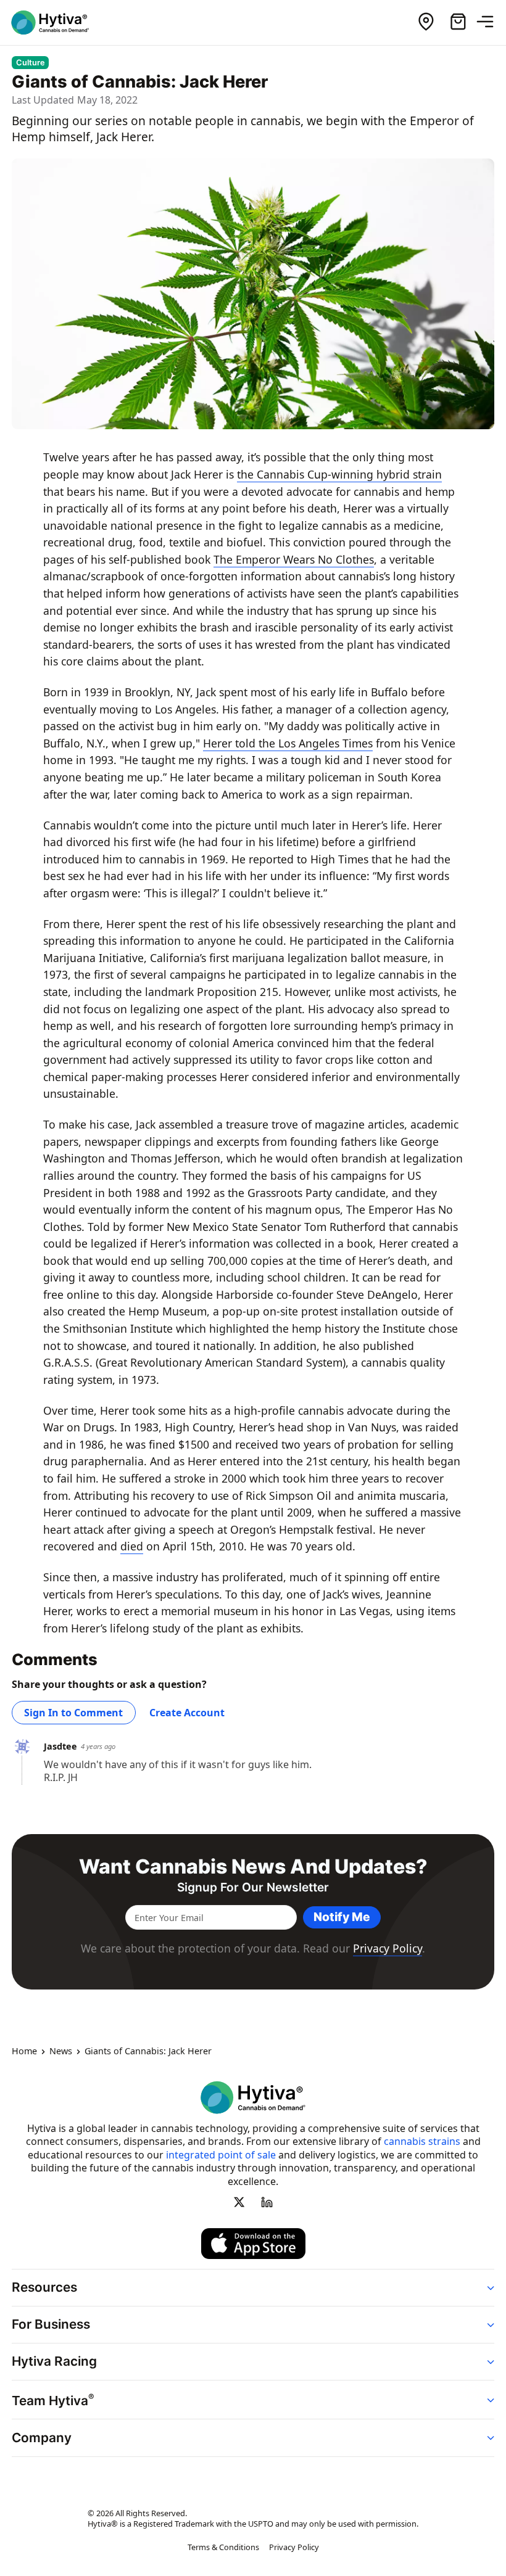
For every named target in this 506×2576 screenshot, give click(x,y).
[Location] (426, 22)
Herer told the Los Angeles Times (288, 743)
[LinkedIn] (267, 2202)
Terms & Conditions (223, 2548)
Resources (44, 2287)
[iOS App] (253, 2244)
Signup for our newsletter (253, 1887)
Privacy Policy (388, 1948)
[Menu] (490, 22)
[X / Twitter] (239, 2202)
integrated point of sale (221, 2155)
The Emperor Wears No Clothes (294, 559)
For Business (51, 2324)
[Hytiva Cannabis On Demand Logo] (57, 23)
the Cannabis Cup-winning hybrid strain (339, 474)
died (132, 1546)
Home (24, 2052)
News (61, 2052)
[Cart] (458, 22)
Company (42, 2438)
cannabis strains (422, 2141)
